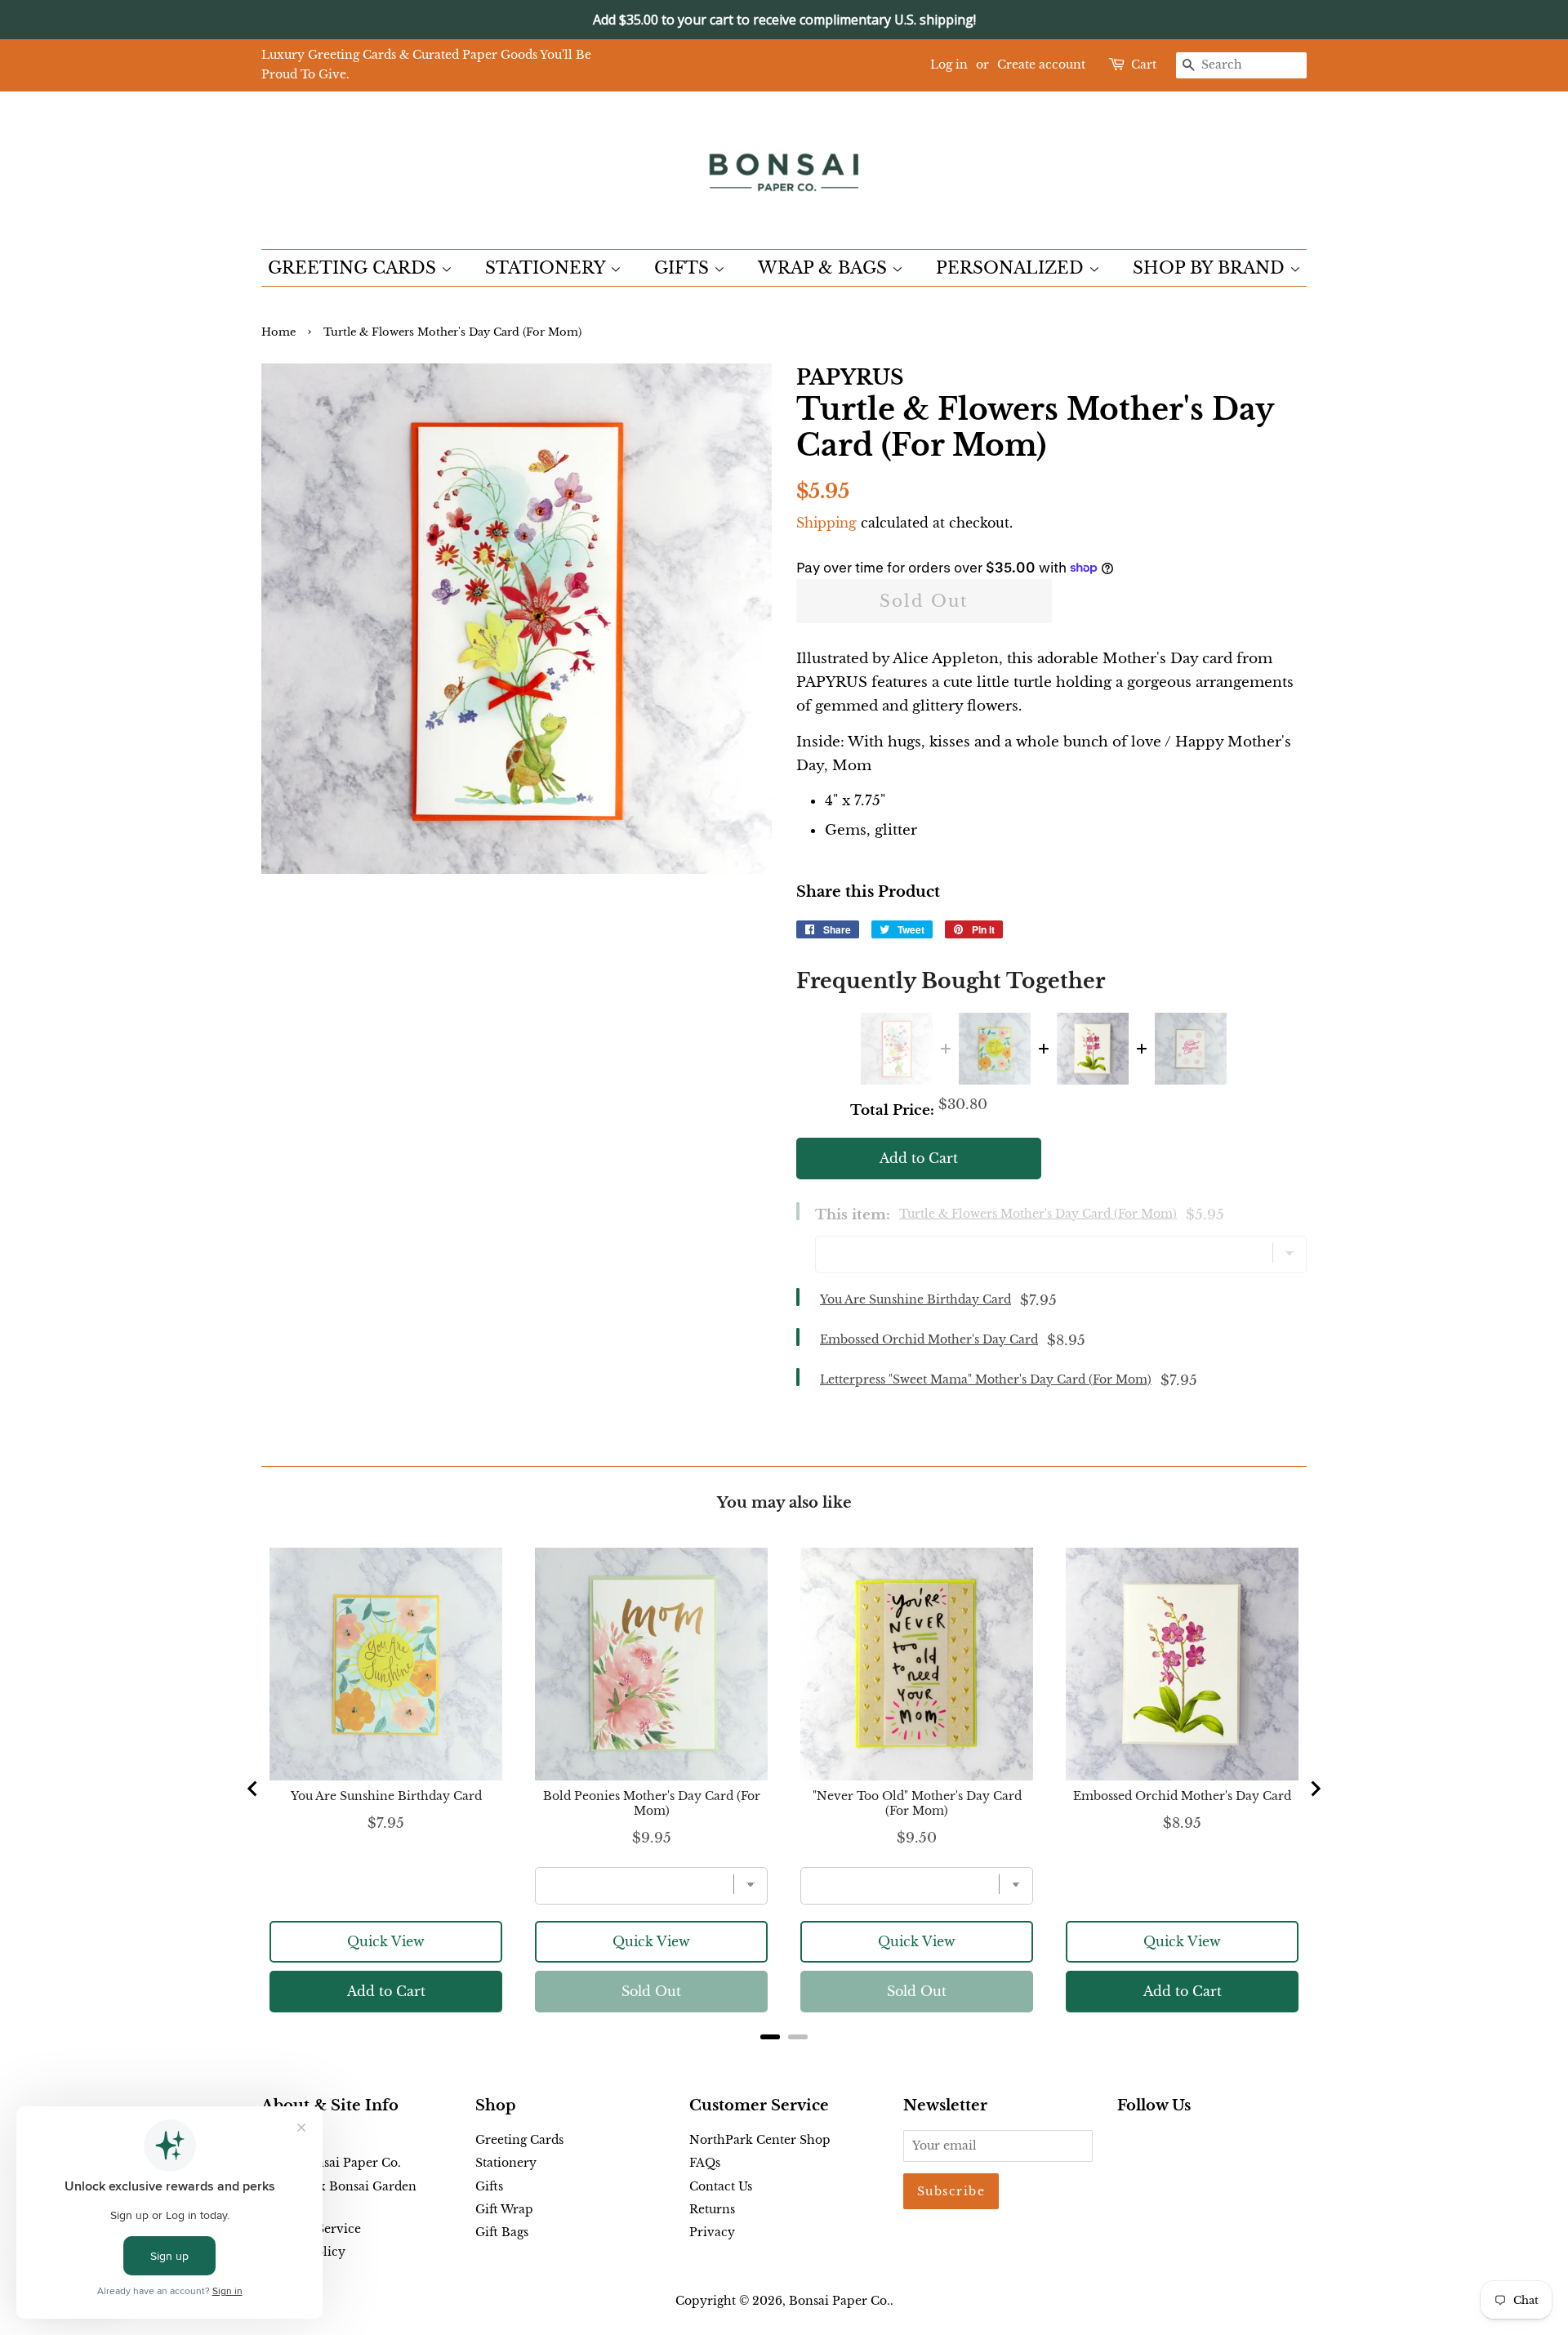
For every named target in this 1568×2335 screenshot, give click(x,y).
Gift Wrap (504, 2209)
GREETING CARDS (354, 268)
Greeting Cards (519, 2140)
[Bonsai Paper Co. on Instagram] (1179, 2143)
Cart (1144, 65)
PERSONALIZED (1012, 268)
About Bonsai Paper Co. (331, 2163)
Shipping (826, 523)
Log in (949, 65)
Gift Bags (502, 2232)
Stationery (506, 2163)
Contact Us (721, 2186)
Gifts (489, 2186)
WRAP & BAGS (825, 268)
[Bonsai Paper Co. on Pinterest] (1153, 2143)
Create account (1041, 65)
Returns (712, 2209)
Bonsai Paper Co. (840, 2301)
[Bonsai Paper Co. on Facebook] (1127, 2143)
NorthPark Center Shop (760, 2140)
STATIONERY (548, 268)
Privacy (712, 2232)
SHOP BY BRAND (1211, 268)
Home (278, 332)
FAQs (705, 2163)
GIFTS (684, 268)
